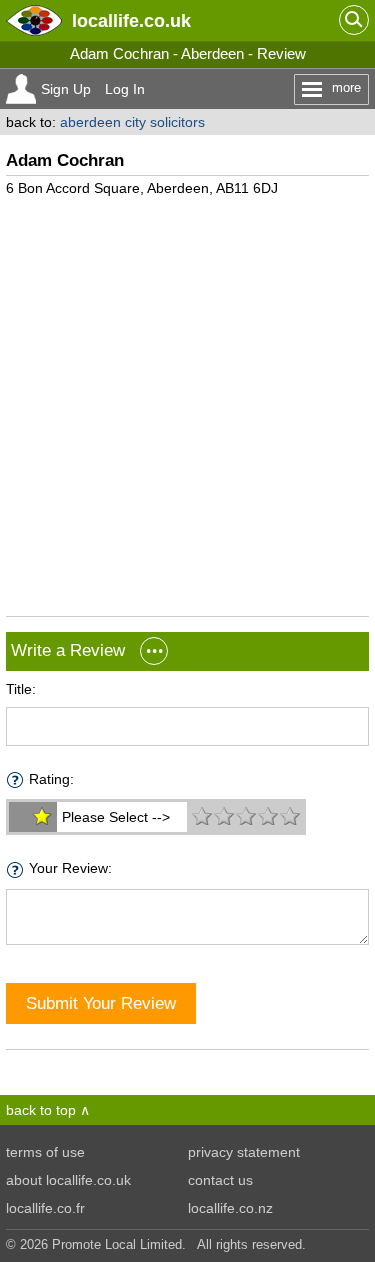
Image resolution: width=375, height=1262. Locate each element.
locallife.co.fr (45, 1208)
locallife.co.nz (230, 1208)
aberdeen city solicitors (132, 122)
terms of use (45, 1152)
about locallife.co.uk (68, 1180)
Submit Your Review (101, 1003)
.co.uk (131, 20)
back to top (41, 1110)
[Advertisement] (187, 398)
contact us (220, 1180)
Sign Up (66, 89)
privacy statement (244, 1152)
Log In (125, 89)
